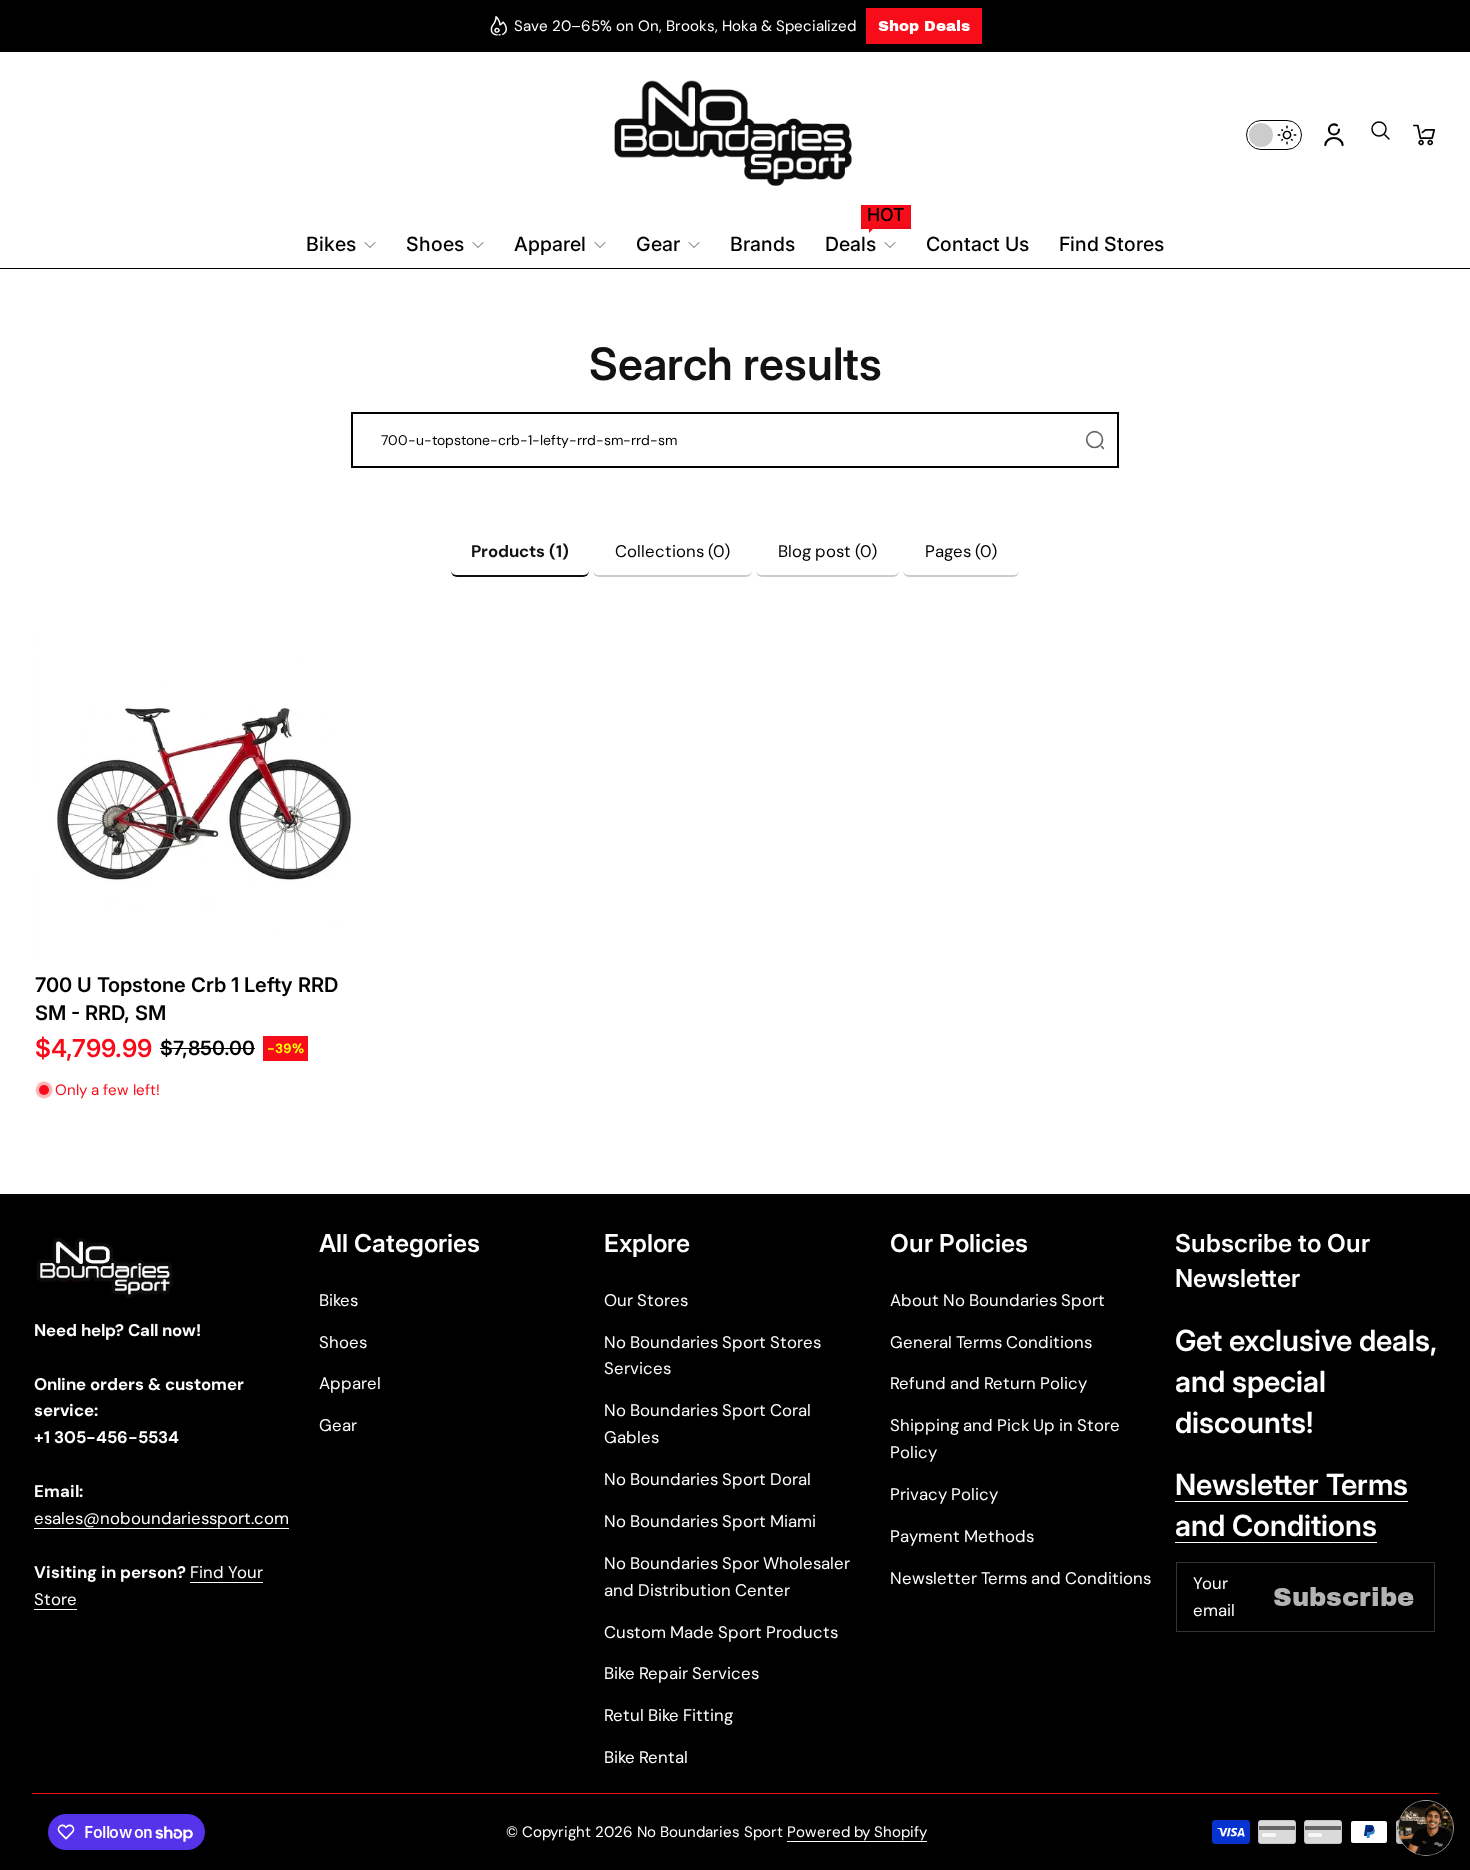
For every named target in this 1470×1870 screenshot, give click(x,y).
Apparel (350, 1383)
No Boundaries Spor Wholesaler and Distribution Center (727, 1576)
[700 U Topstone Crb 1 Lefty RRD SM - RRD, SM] (204, 794)
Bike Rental (646, 1757)
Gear (338, 1425)
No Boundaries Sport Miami (710, 1521)
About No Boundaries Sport (997, 1300)
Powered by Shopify (857, 1832)
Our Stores (646, 1300)
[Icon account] (1334, 135)
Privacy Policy (944, 1494)
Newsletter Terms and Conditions (1020, 1578)
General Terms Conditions (991, 1342)
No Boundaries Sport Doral (707, 1479)
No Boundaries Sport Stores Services (712, 1355)
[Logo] (735, 134)
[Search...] (1095, 440)
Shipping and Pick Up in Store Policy (1005, 1438)
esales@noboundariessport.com (161, 1518)
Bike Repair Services (681, 1673)
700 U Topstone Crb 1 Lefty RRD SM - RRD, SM (186, 998)
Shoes (343, 1342)
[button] (1380, 137)
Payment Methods (962, 1536)
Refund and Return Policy (988, 1383)
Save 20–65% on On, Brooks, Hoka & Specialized (685, 26)
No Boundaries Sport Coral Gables (707, 1423)
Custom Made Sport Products (721, 1632)
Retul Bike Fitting (668, 1715)
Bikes (338, 1300)
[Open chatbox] (1426, 1828)
